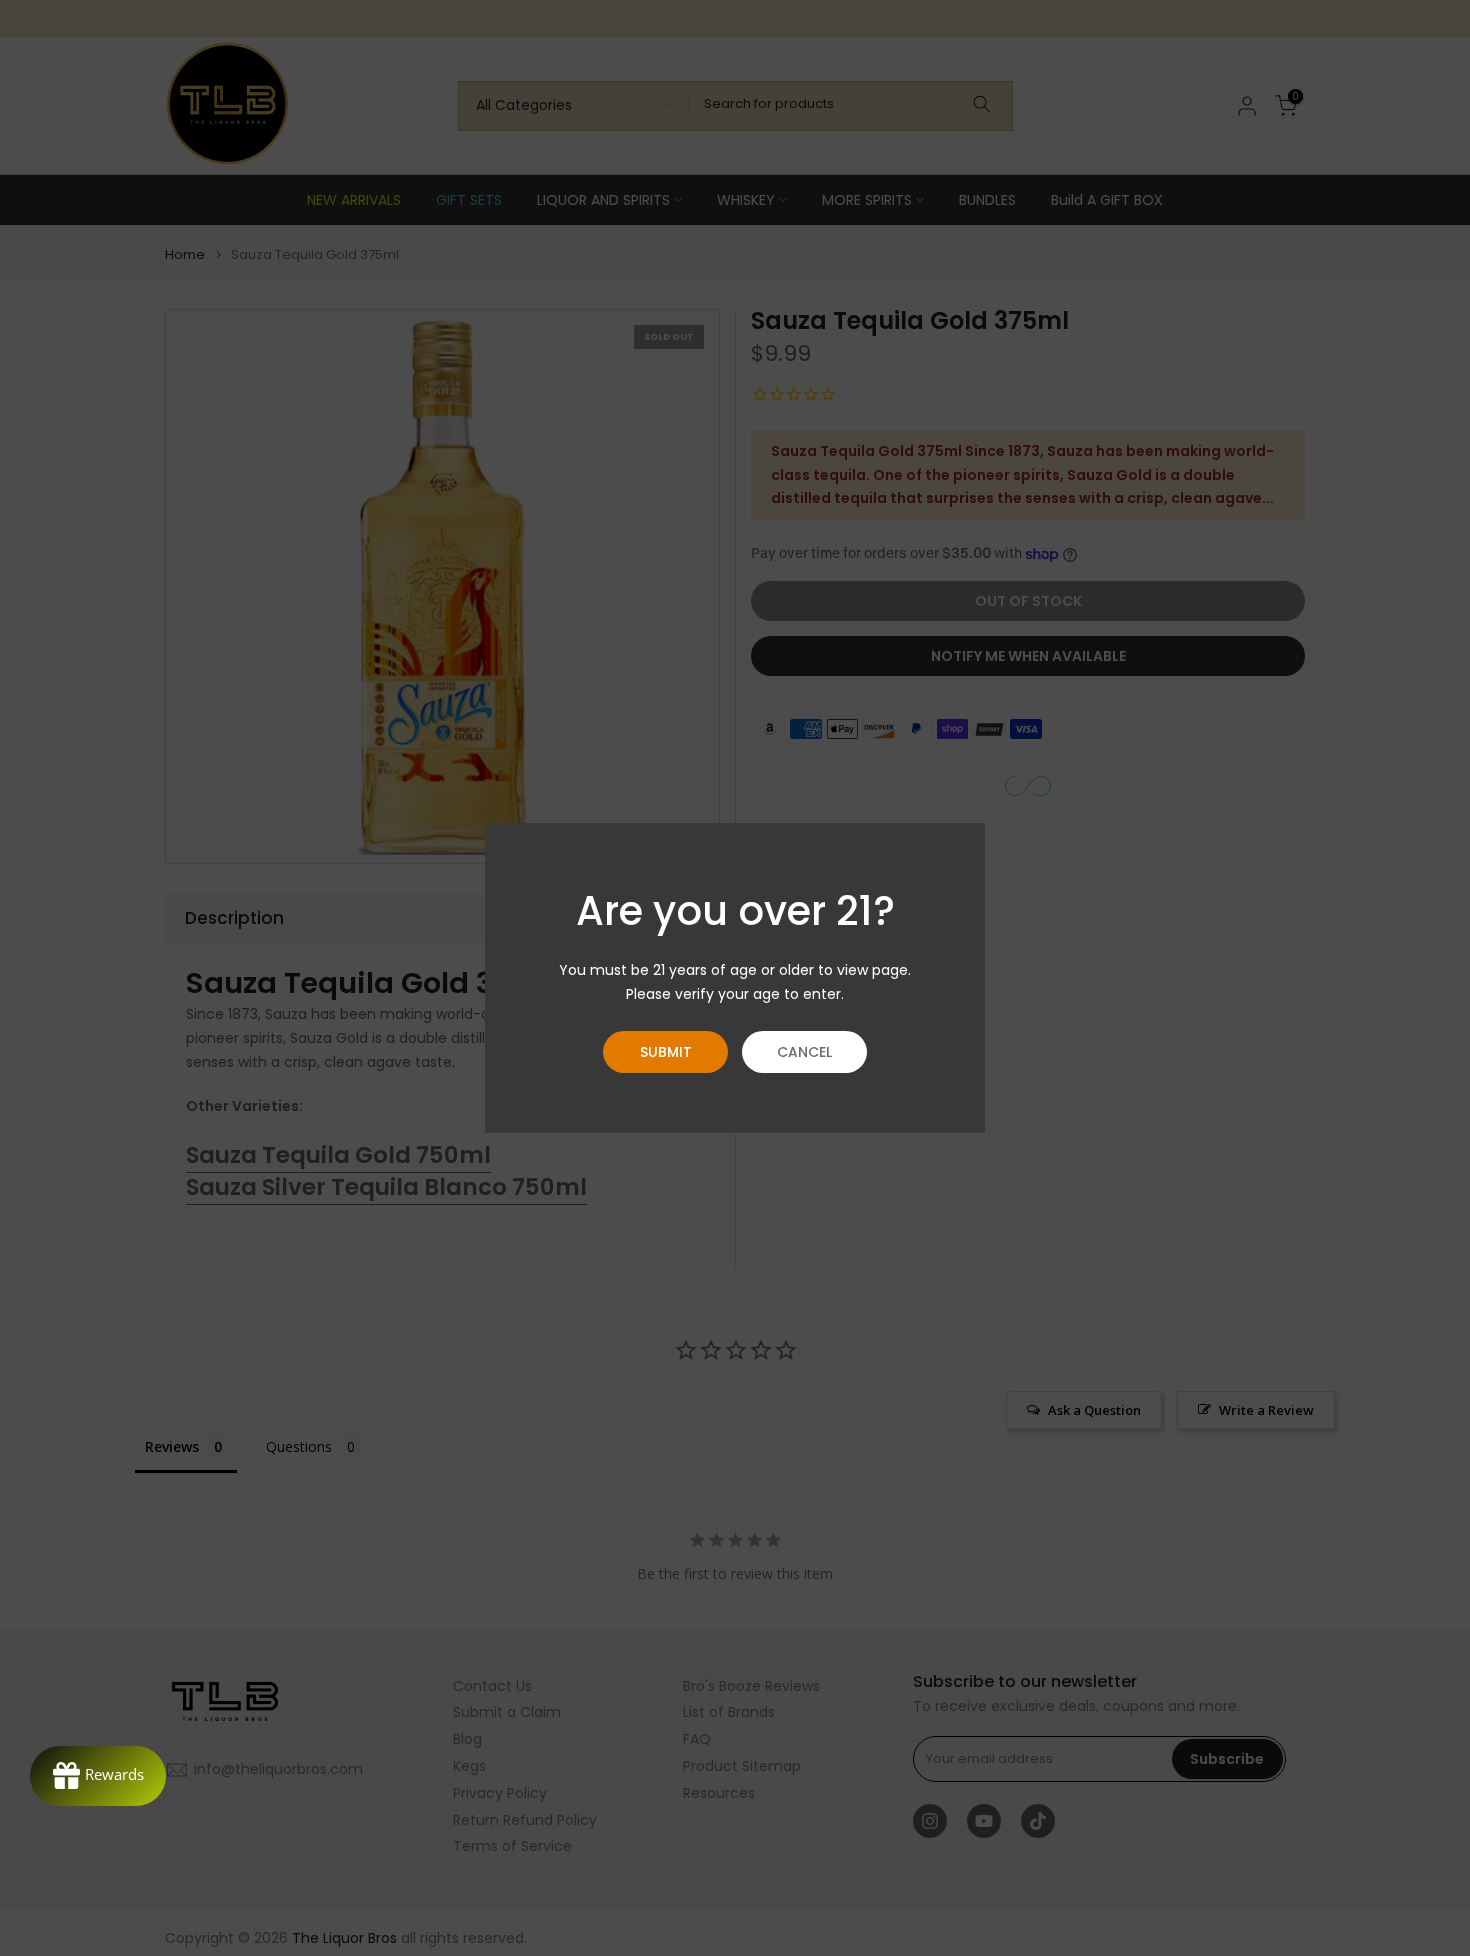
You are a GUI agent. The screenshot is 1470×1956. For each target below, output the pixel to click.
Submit (666, 1052)
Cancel (804, 1052)
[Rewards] (98, 1776)
